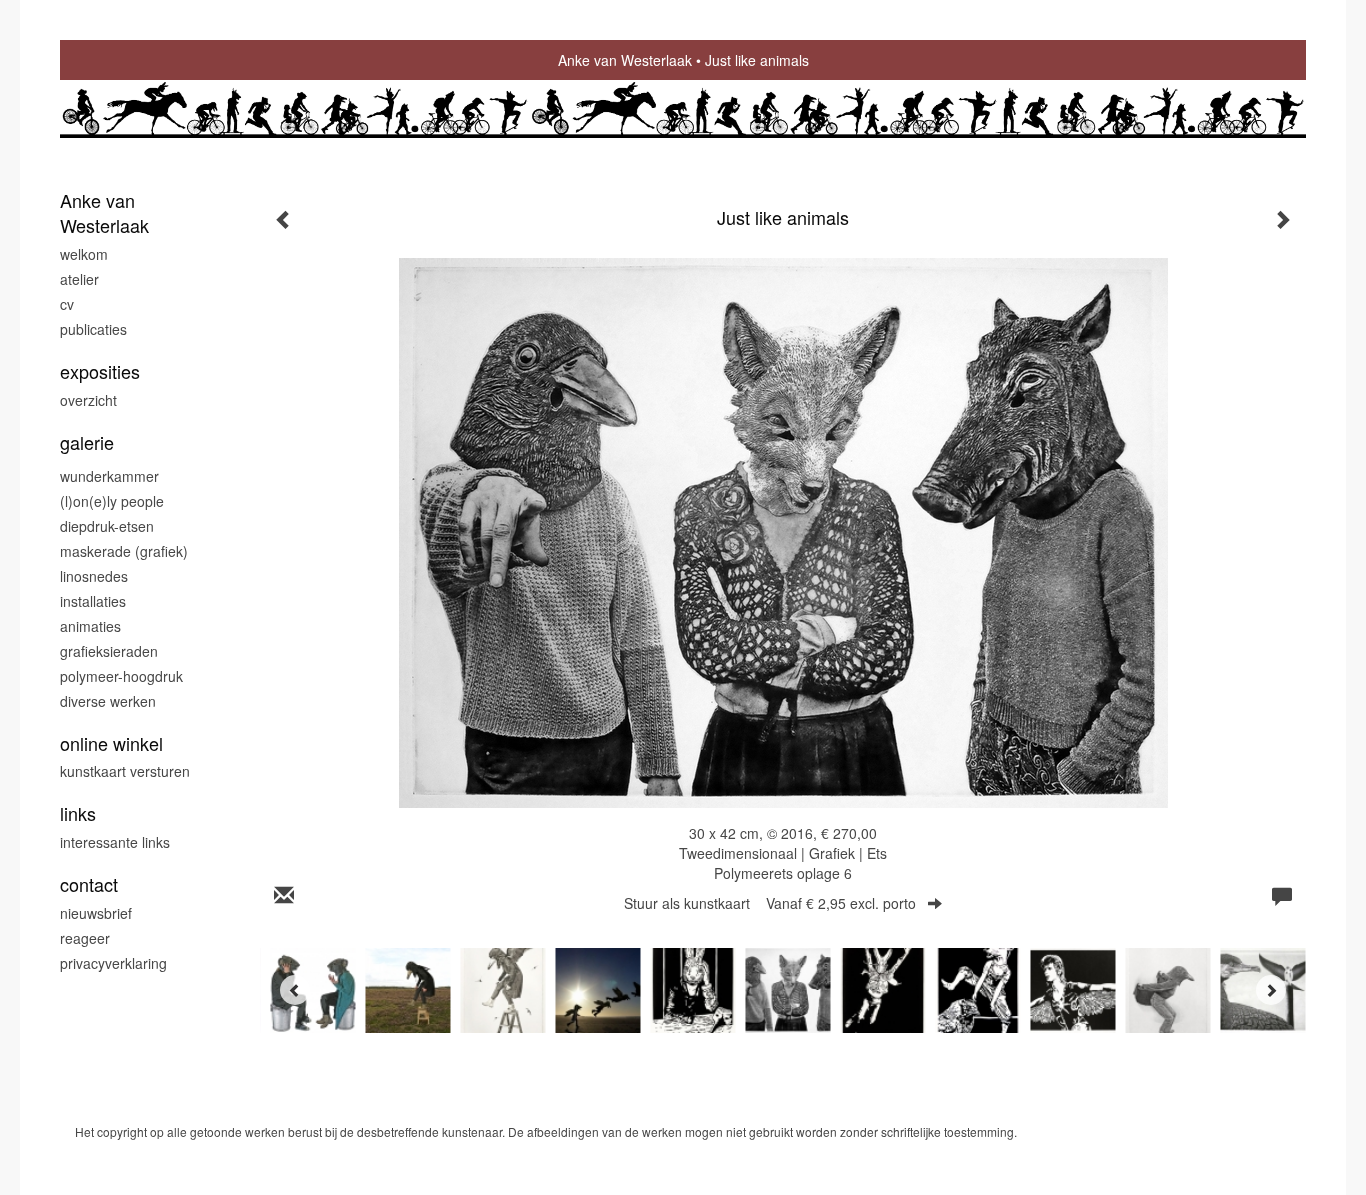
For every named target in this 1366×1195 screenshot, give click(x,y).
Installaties (93, 601)
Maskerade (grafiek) (124, 551)
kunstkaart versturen (125, 771)
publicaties (93, 329)
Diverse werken (108, 701)
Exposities (100, 371)
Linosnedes (94, 576)
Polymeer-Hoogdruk (121, 676)
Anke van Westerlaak (625, 60)
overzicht (88, 400)
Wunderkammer (109, 476)
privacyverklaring (113, 963)
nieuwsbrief (96, 913)
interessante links (115, 842)
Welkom (84, 254)
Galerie (87, 442)
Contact (89, 884)
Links (78, 813)
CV (67, 304)
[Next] (1271, 990)
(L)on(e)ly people (112, 501)
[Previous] (295, 990)
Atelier (79, 279)
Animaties (90, 626)
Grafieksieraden (109, 651)
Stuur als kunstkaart (770, 903)
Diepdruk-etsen (107, 526)
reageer (85, 938)
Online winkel (111, 743)
